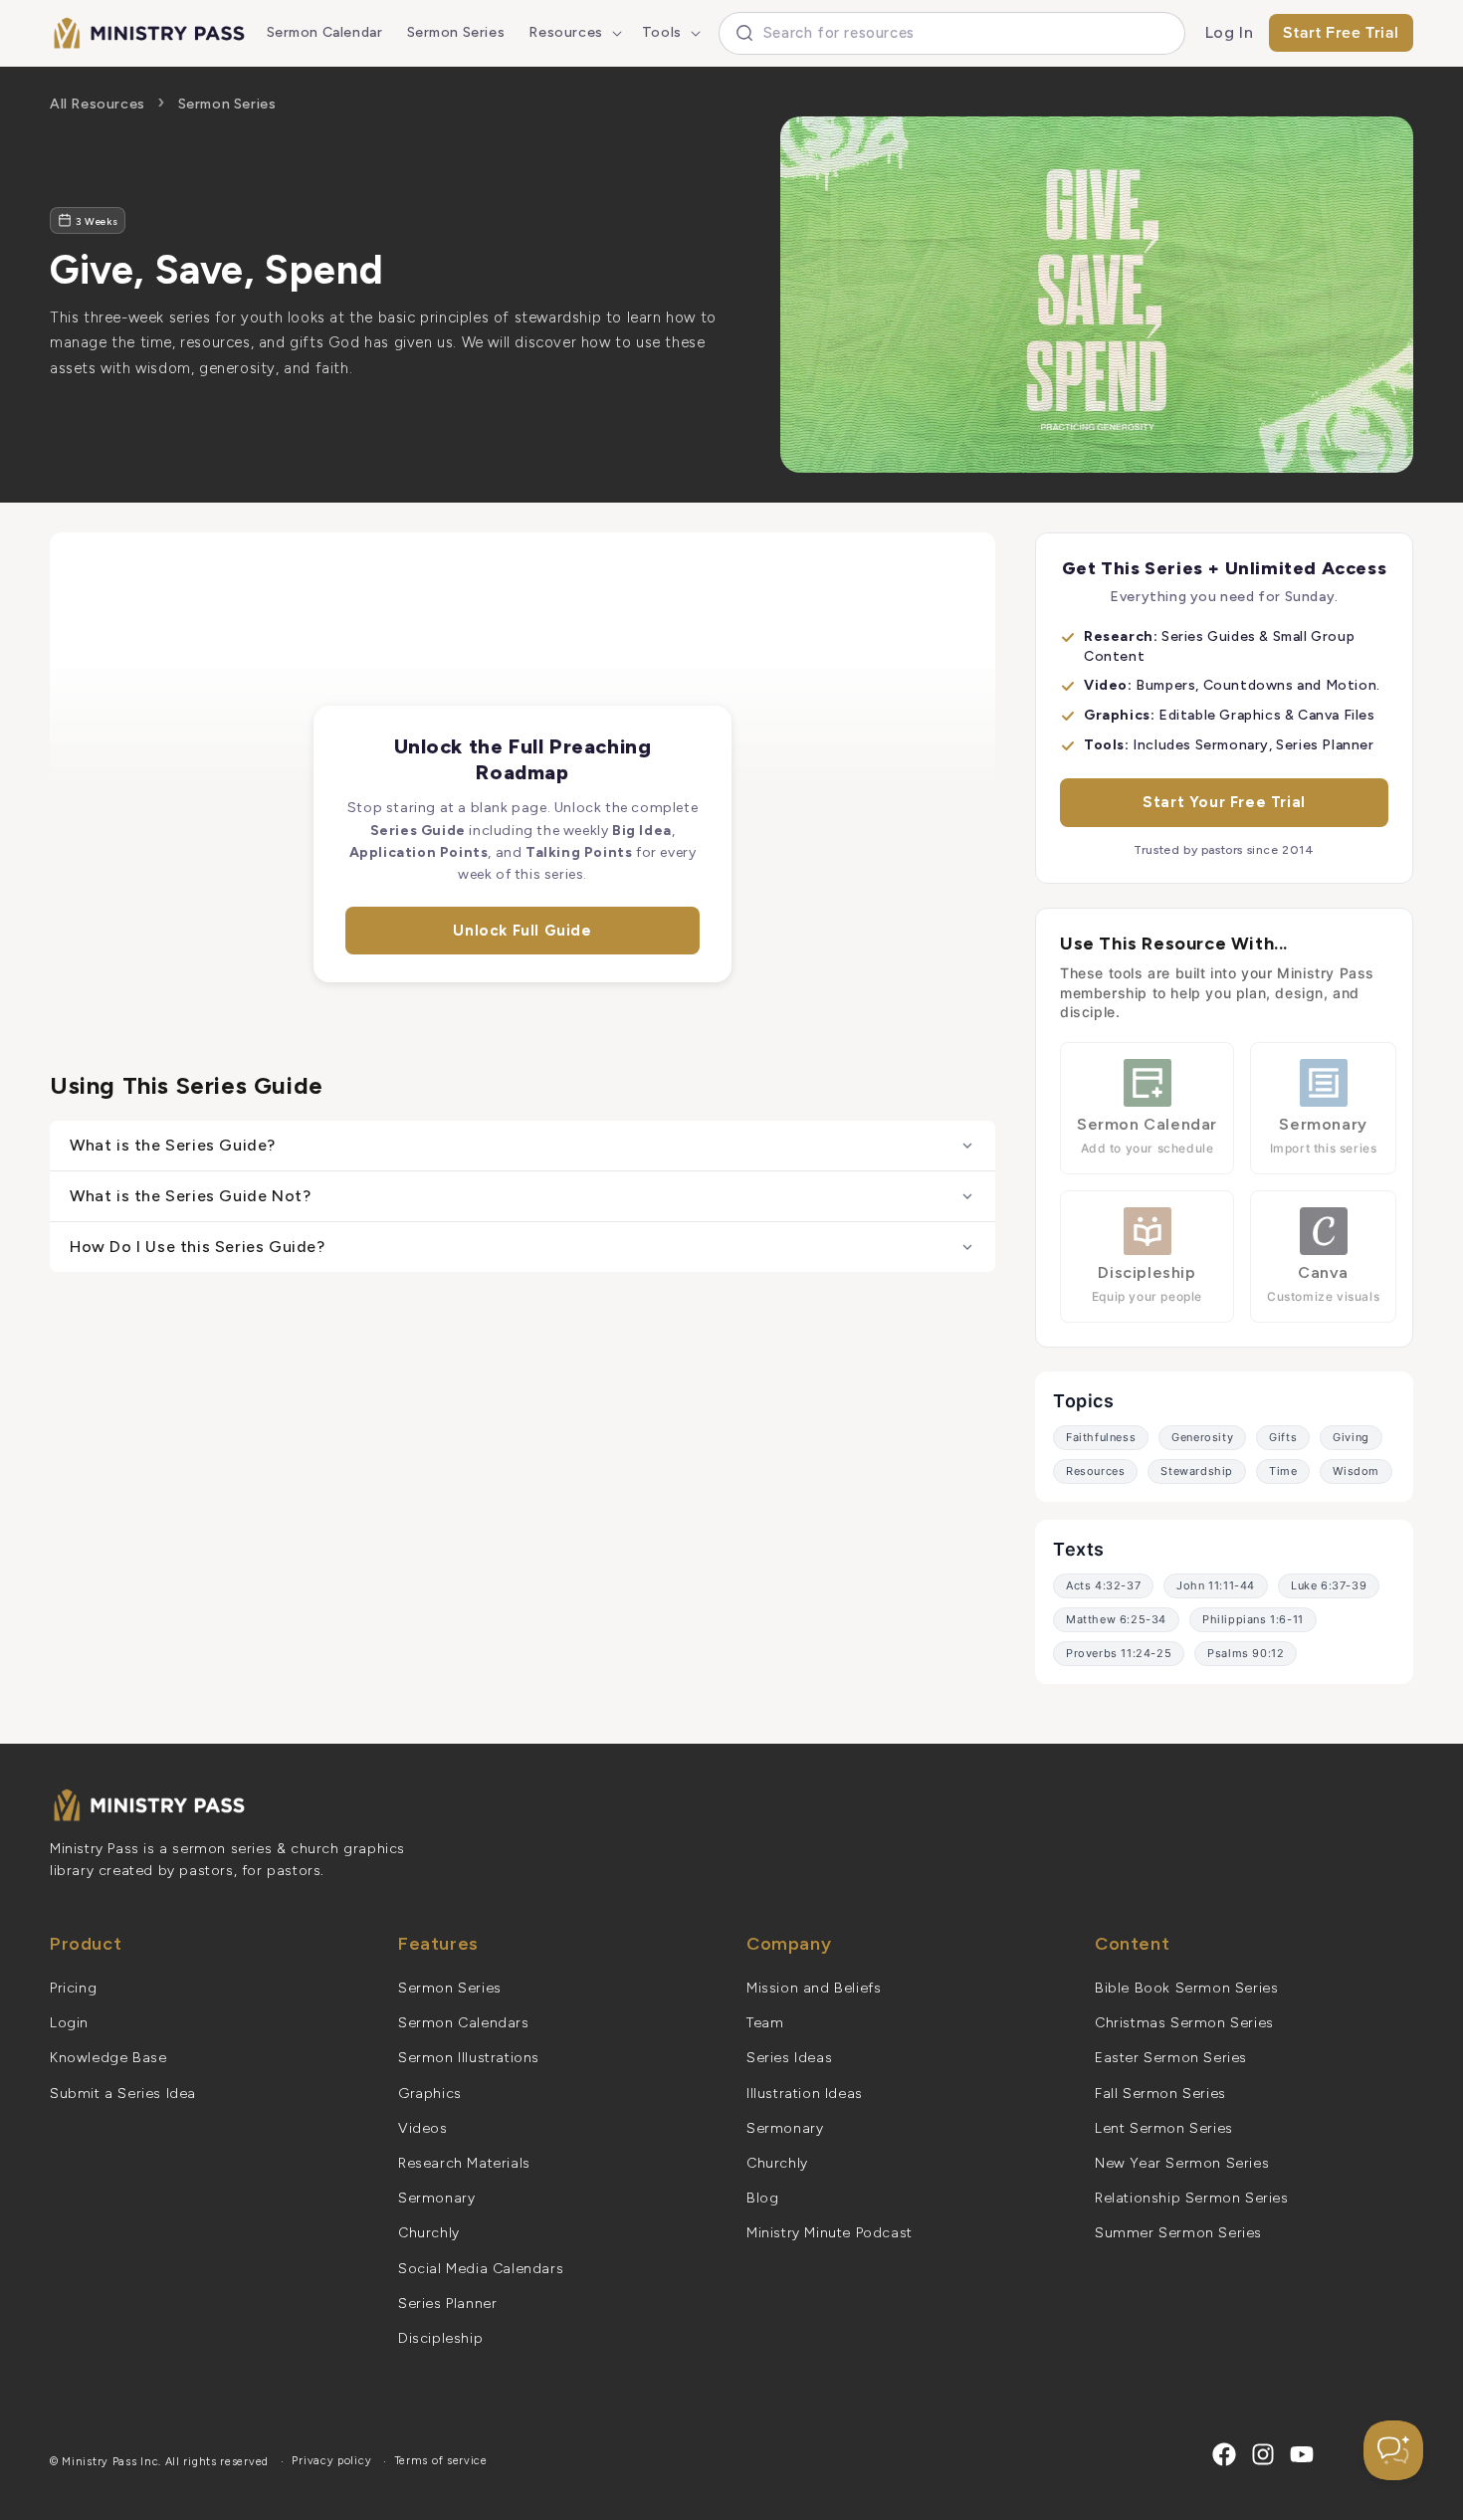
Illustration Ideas (805, 2094)
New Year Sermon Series (1182, 2163)
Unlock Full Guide (522, 931)
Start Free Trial (1341, 32)
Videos (423, 2128)
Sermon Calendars (464, 2023)
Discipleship (440, 2338)
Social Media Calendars (481, 2269)
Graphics (430, 2094)
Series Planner (447, 2304)
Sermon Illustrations (469, 2058)
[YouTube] (1302, 2454)
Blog (762, 2198)
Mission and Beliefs (814, 1988)
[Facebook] (1224, 2454)
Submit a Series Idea (123, 2094)
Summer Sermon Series (1178, 2233)
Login (69, 2023)
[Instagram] (1263, 2454)
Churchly (429, 2233)
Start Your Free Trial (1224, 802)
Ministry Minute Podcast (830, 2233)
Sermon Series (227, 104)
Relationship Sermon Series (1192, 2198)
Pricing (73, 1988)
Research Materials (464, 2163)
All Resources (98, 104)
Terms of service (441, 2461)
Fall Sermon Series (1160, 2094)
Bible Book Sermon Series (1186, 1988)
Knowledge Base (108, 2058)
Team (765, 2023)
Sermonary (436, 2198)
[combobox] (952, 33)
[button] (573, 33)
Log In (1230, 32)
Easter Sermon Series (1171, 2058)
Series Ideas (789, 2058)
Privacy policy (331, 2461)
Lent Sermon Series (1164, 2128)
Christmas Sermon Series (1184, 2023)
